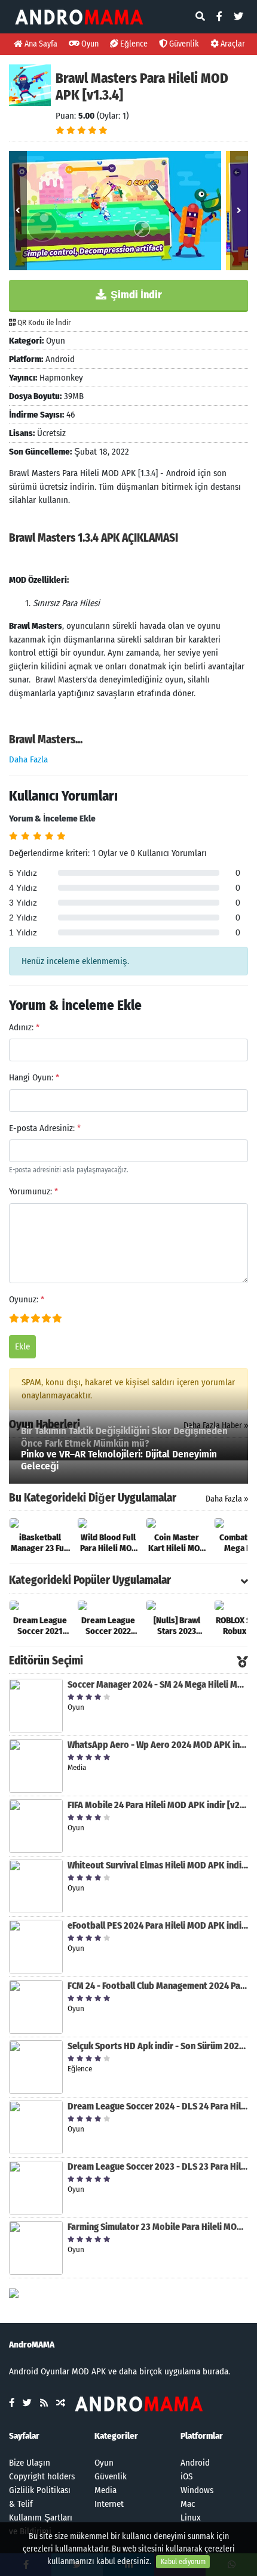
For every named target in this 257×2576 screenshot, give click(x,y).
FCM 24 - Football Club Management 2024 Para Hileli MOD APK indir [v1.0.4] (158, 1986)
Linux (191, 2518)
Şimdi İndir (135, 295)
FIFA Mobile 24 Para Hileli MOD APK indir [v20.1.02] (158, 1805)
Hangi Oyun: (34, 1077)
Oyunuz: (27, 1299)
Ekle (22, 1346)
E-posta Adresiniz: (45, 1128)
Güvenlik (183, 44)
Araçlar (232, 44)
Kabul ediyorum (183, 2562)
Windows (197, 2490)
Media (105, 2490)
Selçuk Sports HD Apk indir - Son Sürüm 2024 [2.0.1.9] (158, 2046)
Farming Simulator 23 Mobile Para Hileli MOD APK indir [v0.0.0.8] (158, 2227)
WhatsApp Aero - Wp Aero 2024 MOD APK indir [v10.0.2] (158, 1745)
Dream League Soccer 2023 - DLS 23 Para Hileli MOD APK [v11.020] (158, 2166)
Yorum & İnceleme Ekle (52, 818)
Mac (188, 2504)
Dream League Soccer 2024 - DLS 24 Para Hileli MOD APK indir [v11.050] (158, 2106)
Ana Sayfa (40, 44)
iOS (186, 2476)
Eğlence (133, 44)
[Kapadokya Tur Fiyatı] (14, 2293)
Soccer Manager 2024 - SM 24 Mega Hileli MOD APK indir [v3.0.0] (158, 1684)
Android (195, 2463)
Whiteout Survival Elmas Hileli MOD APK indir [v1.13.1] (158, 1865)
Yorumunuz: (33, 1191)
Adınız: (24, 1027)
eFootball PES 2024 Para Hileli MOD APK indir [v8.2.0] (158, 1925)
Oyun (89, 44)
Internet (109, 2504)
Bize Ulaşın (30, 2463)
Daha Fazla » (227, 1499)
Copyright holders (42, 2476)
